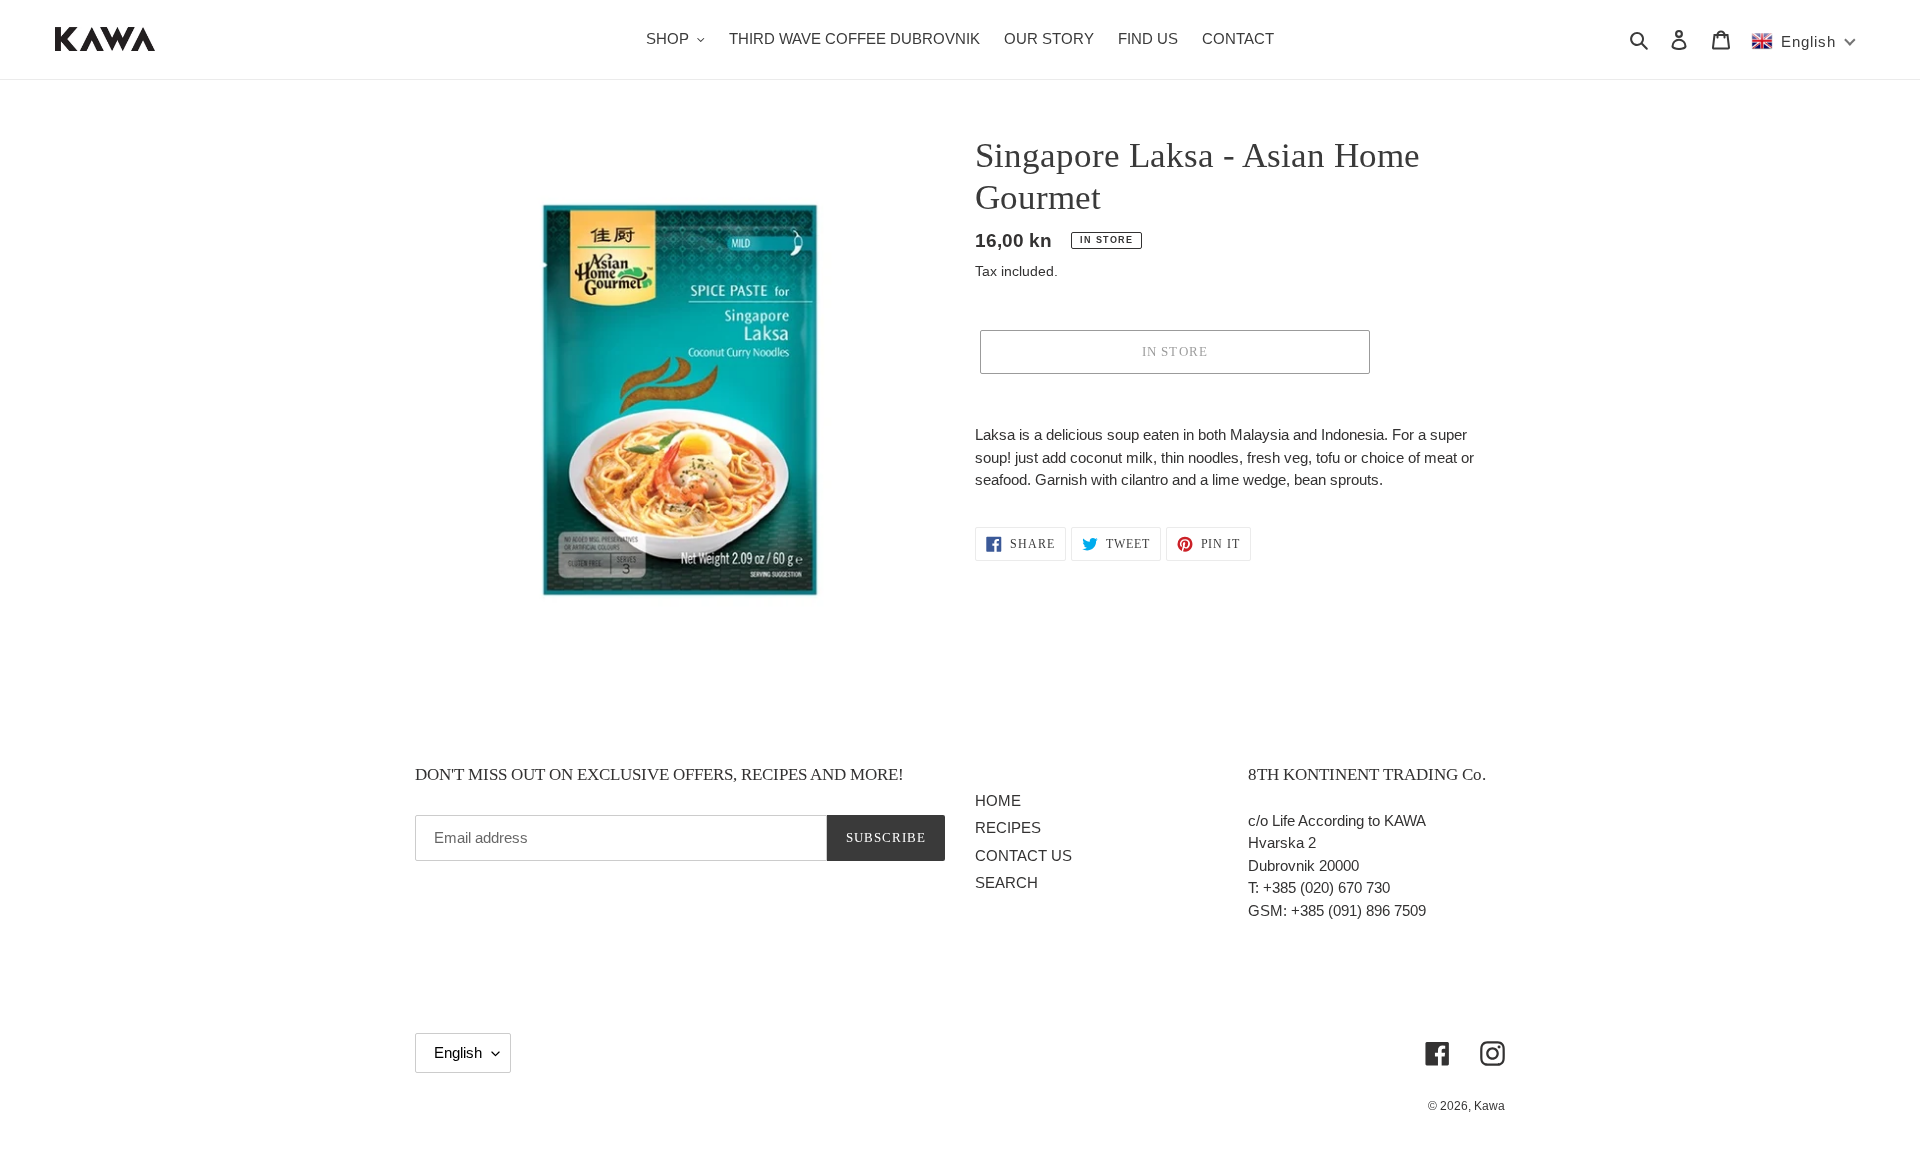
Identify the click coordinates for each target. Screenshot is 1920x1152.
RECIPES (1008, 827)
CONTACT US (1023, 855)
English (458, 1052)
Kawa (1489, 1106)
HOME (998, 800)
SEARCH (1006, 882)
